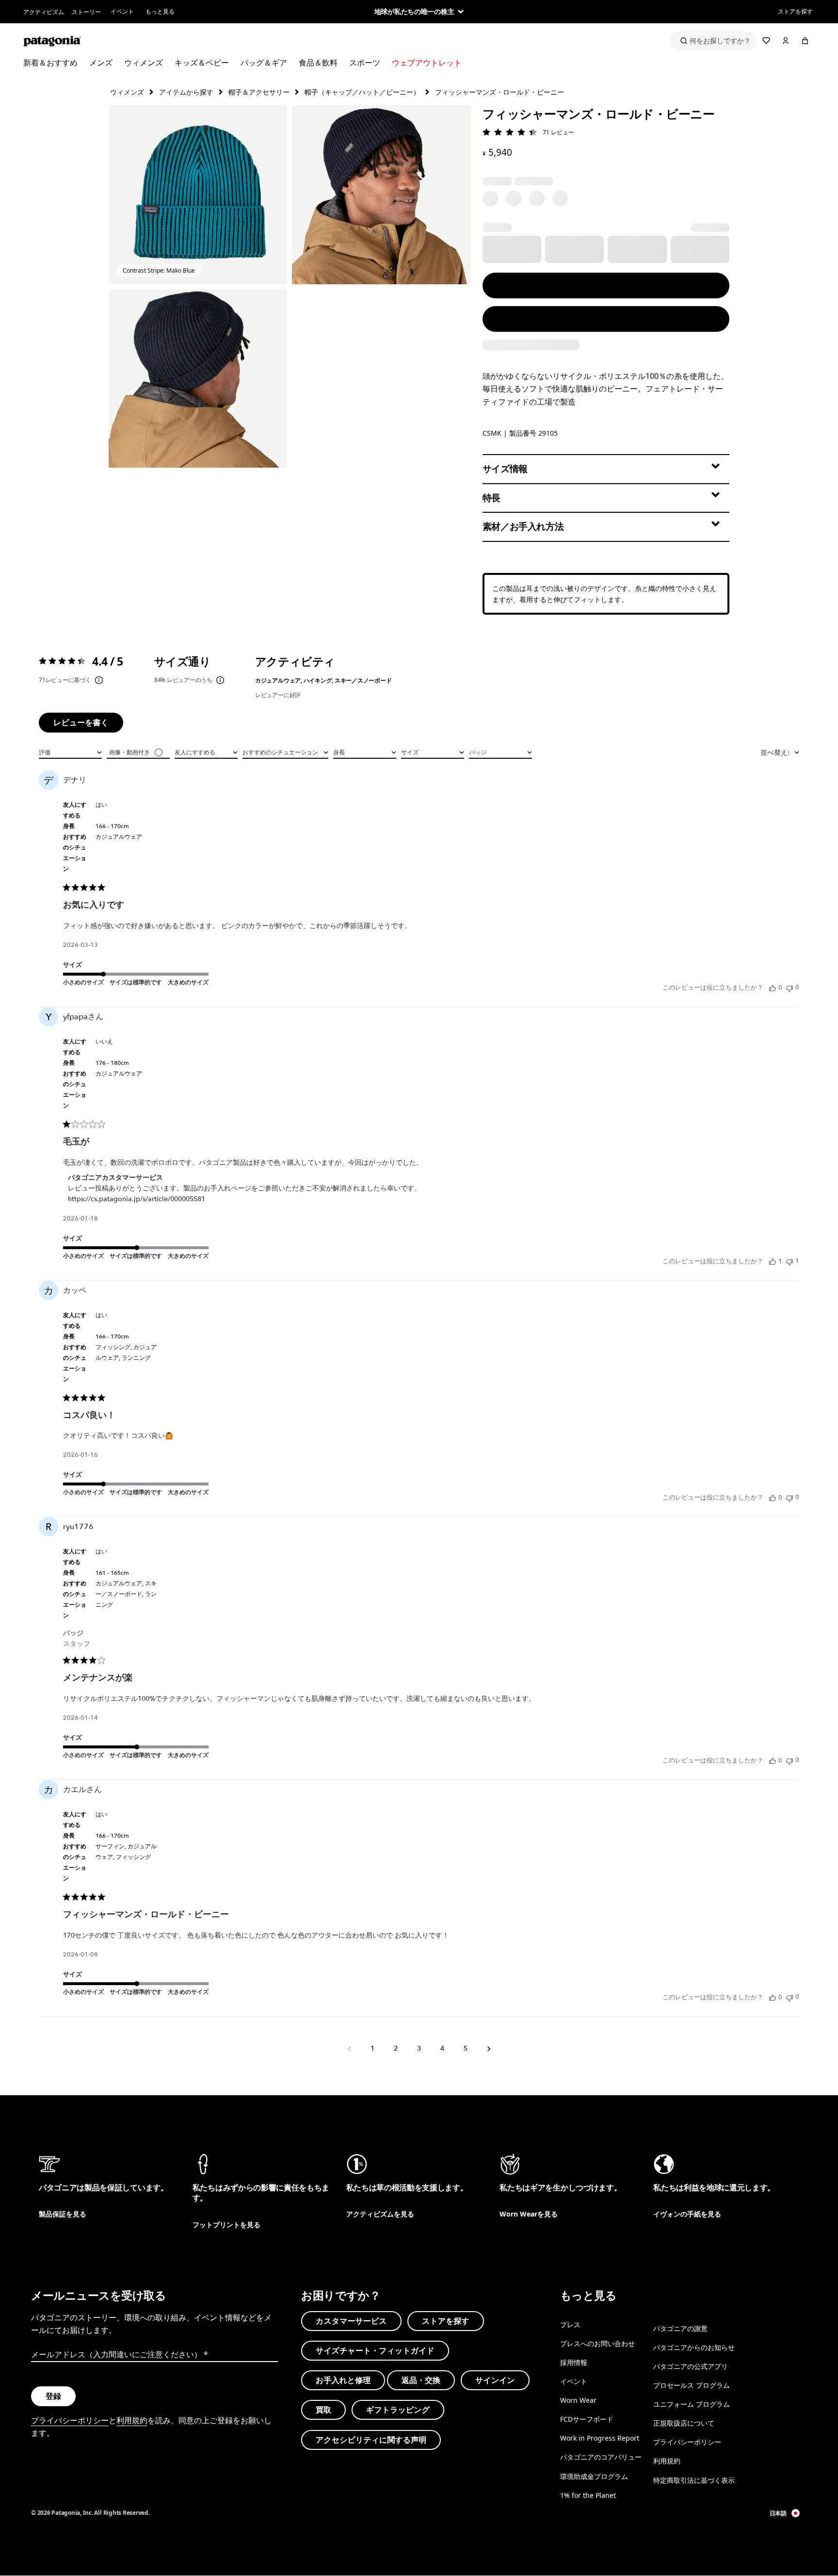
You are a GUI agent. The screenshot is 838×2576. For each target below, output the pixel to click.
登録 (53, 2396)
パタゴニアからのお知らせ (694, 2347)
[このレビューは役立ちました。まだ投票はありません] (773, 988)
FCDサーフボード (587, 2419)
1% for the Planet (588, 2495)
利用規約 (132, 2420)
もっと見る (160, 11)
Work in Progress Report (600, 2438)
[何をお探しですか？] (713, 41)
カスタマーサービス (351, 2321)
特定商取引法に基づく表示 (694, 2480)
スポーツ (365, 63)
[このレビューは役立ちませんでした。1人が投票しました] (790, 1261)
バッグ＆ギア (264, 63)
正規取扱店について (684, 2423)
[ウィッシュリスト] (766, 41)
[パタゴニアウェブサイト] (52, 41)
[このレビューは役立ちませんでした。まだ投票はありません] (790, 987)
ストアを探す (795, 11)
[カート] (805, 41)
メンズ (101, 63)
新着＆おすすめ (50, 63)
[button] (198, 195)
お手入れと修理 (343, 2380)
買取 (323, 2410)
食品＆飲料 (318, 63)
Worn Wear (578, 2400)
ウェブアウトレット (427, 63)
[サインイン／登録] (786, 41)
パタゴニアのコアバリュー (601, 2457)
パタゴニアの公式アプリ (691, 2366)
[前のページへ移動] (349, 2049)
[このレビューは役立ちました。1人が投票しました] (773, 1261)
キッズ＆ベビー (202, 63)
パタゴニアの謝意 (680, 2328)
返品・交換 (421, 2380)
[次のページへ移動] (489, 2049)
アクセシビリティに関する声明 (371, 2439)
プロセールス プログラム (692, 2385)
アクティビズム (44, 12)
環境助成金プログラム (594, 2476)
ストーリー (86, 12)
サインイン (495, 2380)
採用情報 (574, 2362)
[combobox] (70, 751)
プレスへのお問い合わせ (597, 2343)
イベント (122, 11)
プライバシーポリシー (70, 2420)
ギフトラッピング (398, 2410)
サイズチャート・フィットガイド (375, 2350)
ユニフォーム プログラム (692, 2404)
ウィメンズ (144, 63)
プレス (570, 2324)
